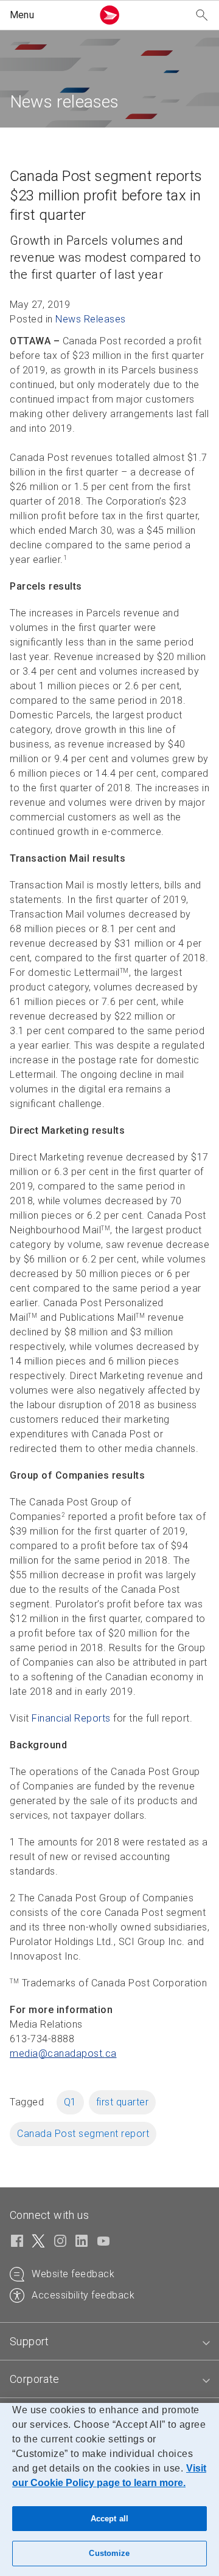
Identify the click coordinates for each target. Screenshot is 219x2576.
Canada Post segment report (83, 2134)
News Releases (91, 319)
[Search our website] (202, 15)
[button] (49, 15)
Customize (109, 2553)
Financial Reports (71, 1718)
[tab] (109, 2342)
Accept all (109, 2519)
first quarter (123, 2102)
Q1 (70, 2102)
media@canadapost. (63, 2053)
